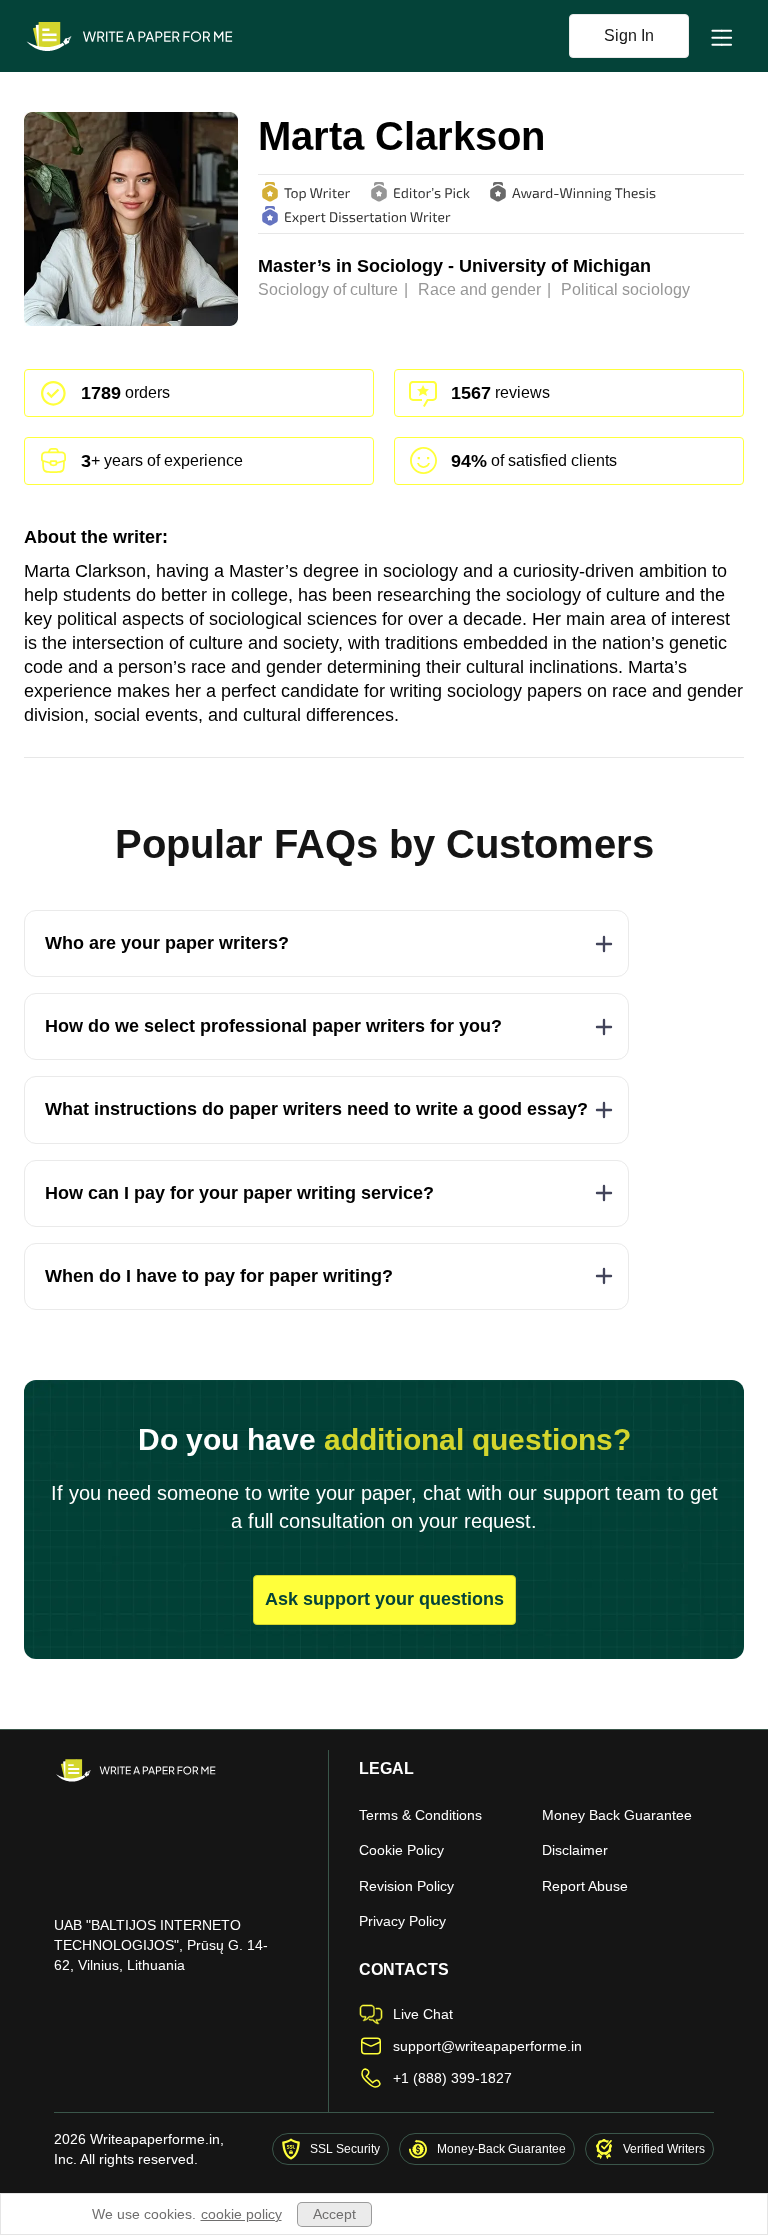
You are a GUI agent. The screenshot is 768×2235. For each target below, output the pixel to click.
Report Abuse (585, 1886)
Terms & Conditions (420, 1815)
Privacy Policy (402, 1921)
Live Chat (423, 2014)
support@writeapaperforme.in (487, 2046)
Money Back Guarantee (617, 1815)
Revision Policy (406, 1886)
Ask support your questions (384, 1599)
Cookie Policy (401, 1850)
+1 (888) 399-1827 (452, 2078)
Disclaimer (575, 1850)
